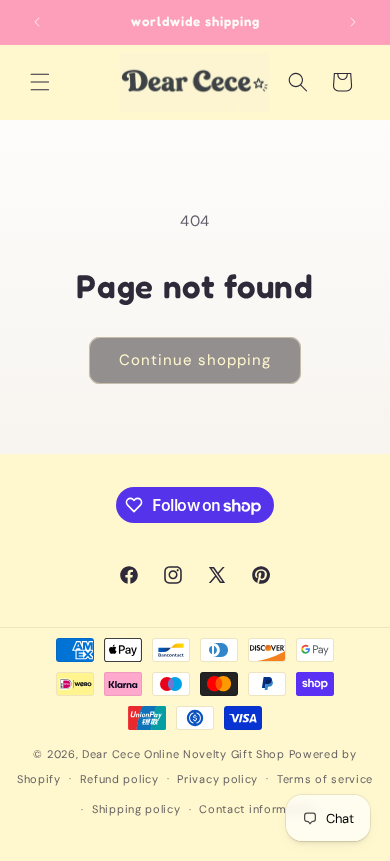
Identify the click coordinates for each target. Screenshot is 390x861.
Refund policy (119, 779)
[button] (40, 82)
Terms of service (325, 779)
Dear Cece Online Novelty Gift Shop (183, 754)
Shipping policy (136, 809)
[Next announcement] (353, 22)
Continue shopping (195, 360)
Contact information (257, 809)
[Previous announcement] (37, 22)
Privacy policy (217, 779)
